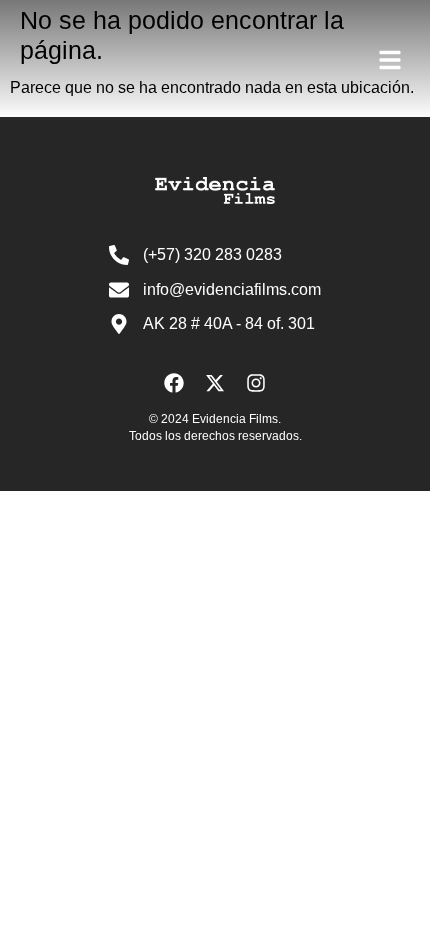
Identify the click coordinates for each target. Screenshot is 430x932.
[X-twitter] (215, 383)
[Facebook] (174, 383)
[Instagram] (256, 383)
